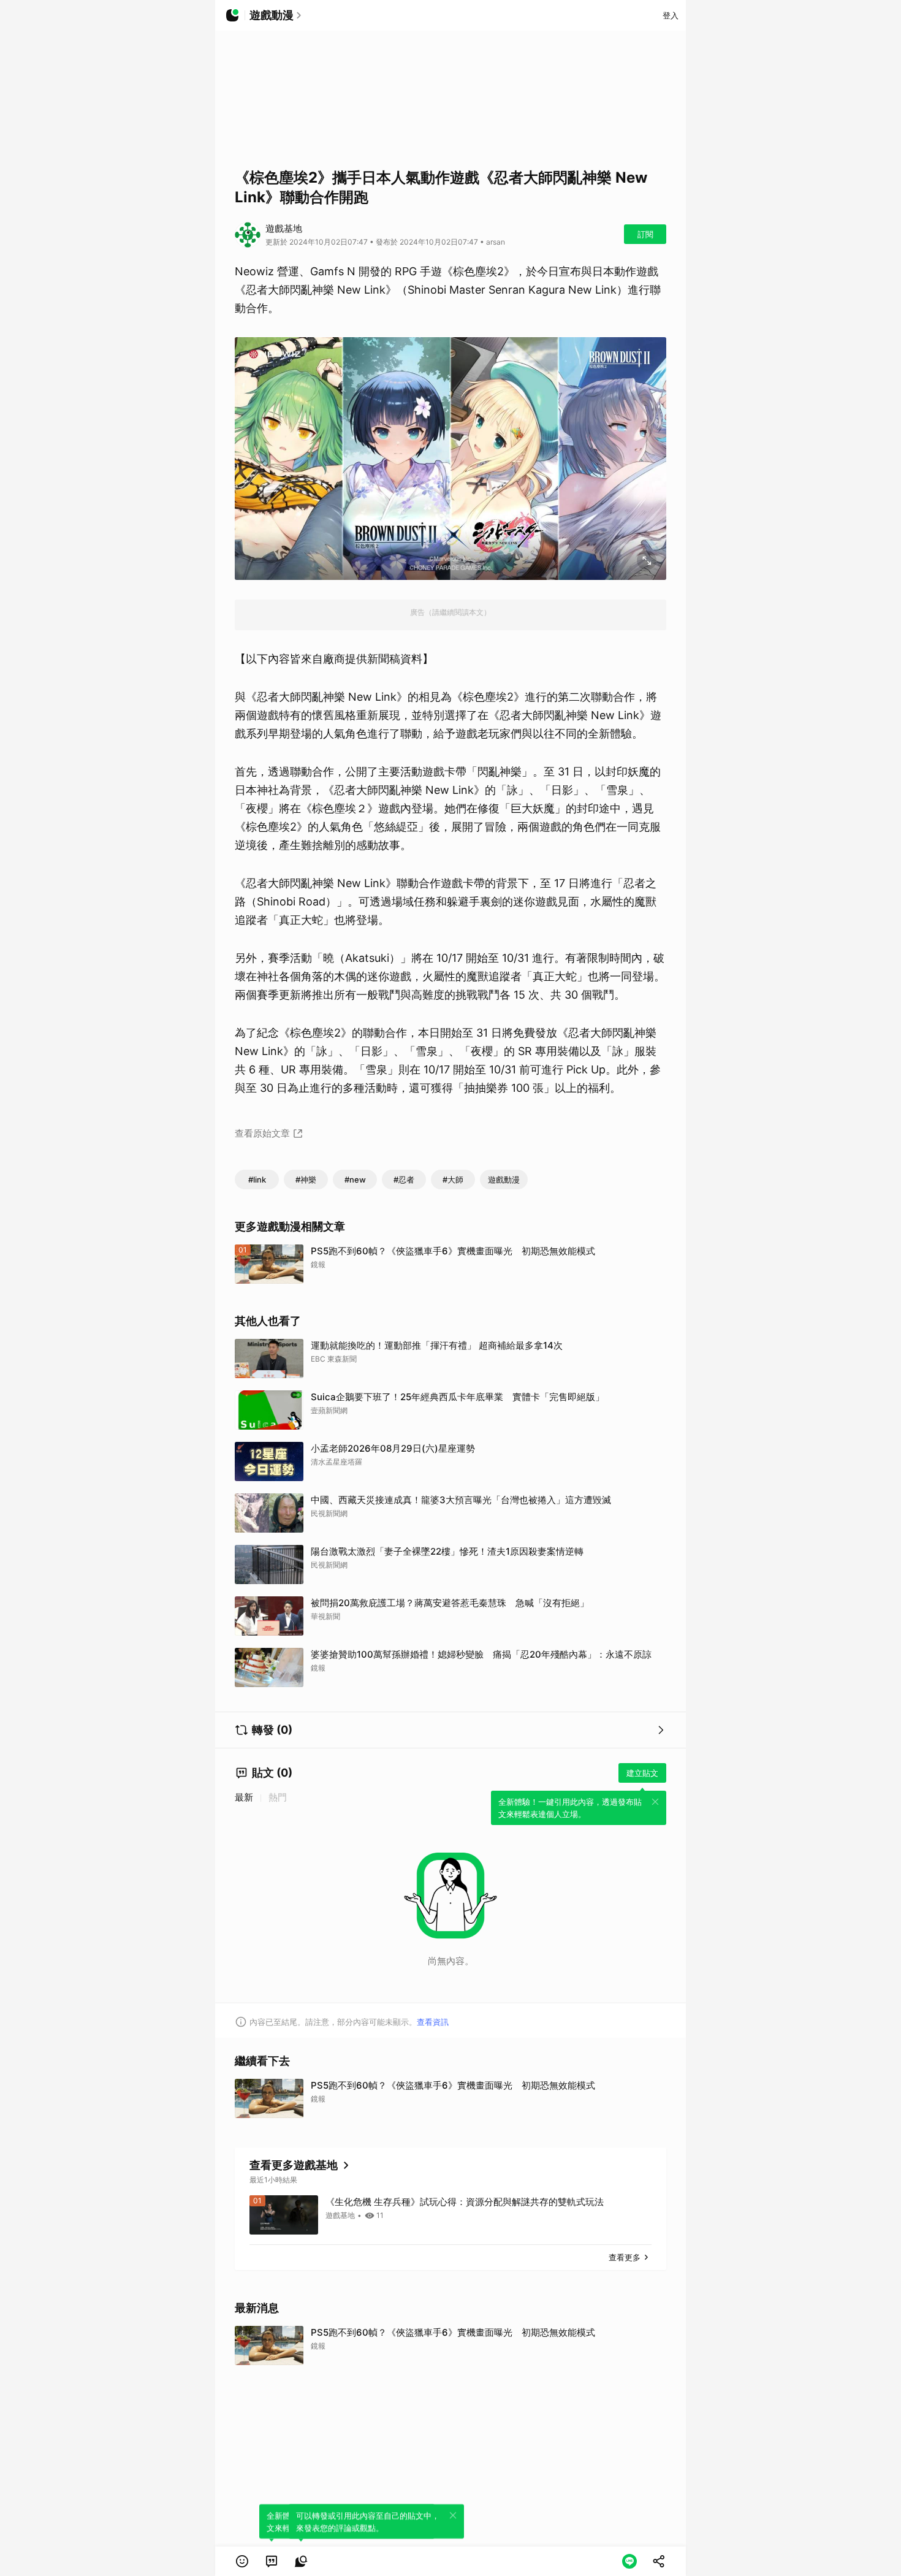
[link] (272, 2561)
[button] (242, 2561)
